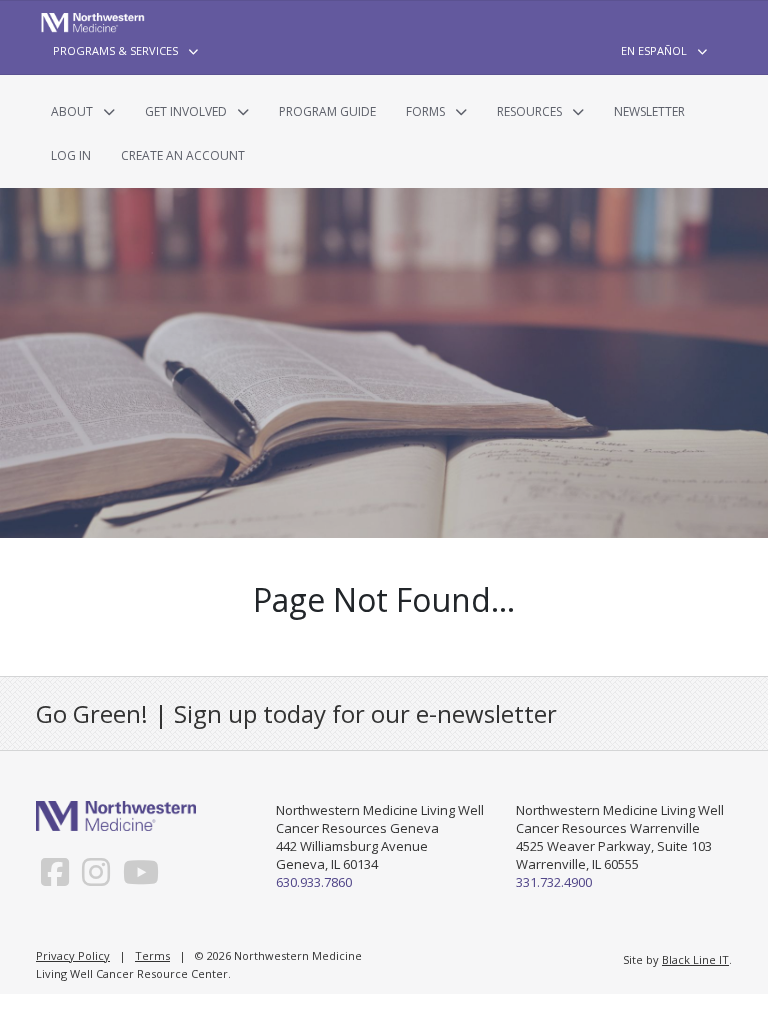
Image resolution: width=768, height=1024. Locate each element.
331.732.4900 (554, 882)
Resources (529, 111)
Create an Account (183, 155)
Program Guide (327, 111)
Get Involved (186, 111)
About (72, 111)
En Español (654, 50)
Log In (71, 155)
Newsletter (649, 111)
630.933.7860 (314, 882)
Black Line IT (695, 959)
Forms (425, 111)
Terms (152, 955)
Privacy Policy (73, 955)
